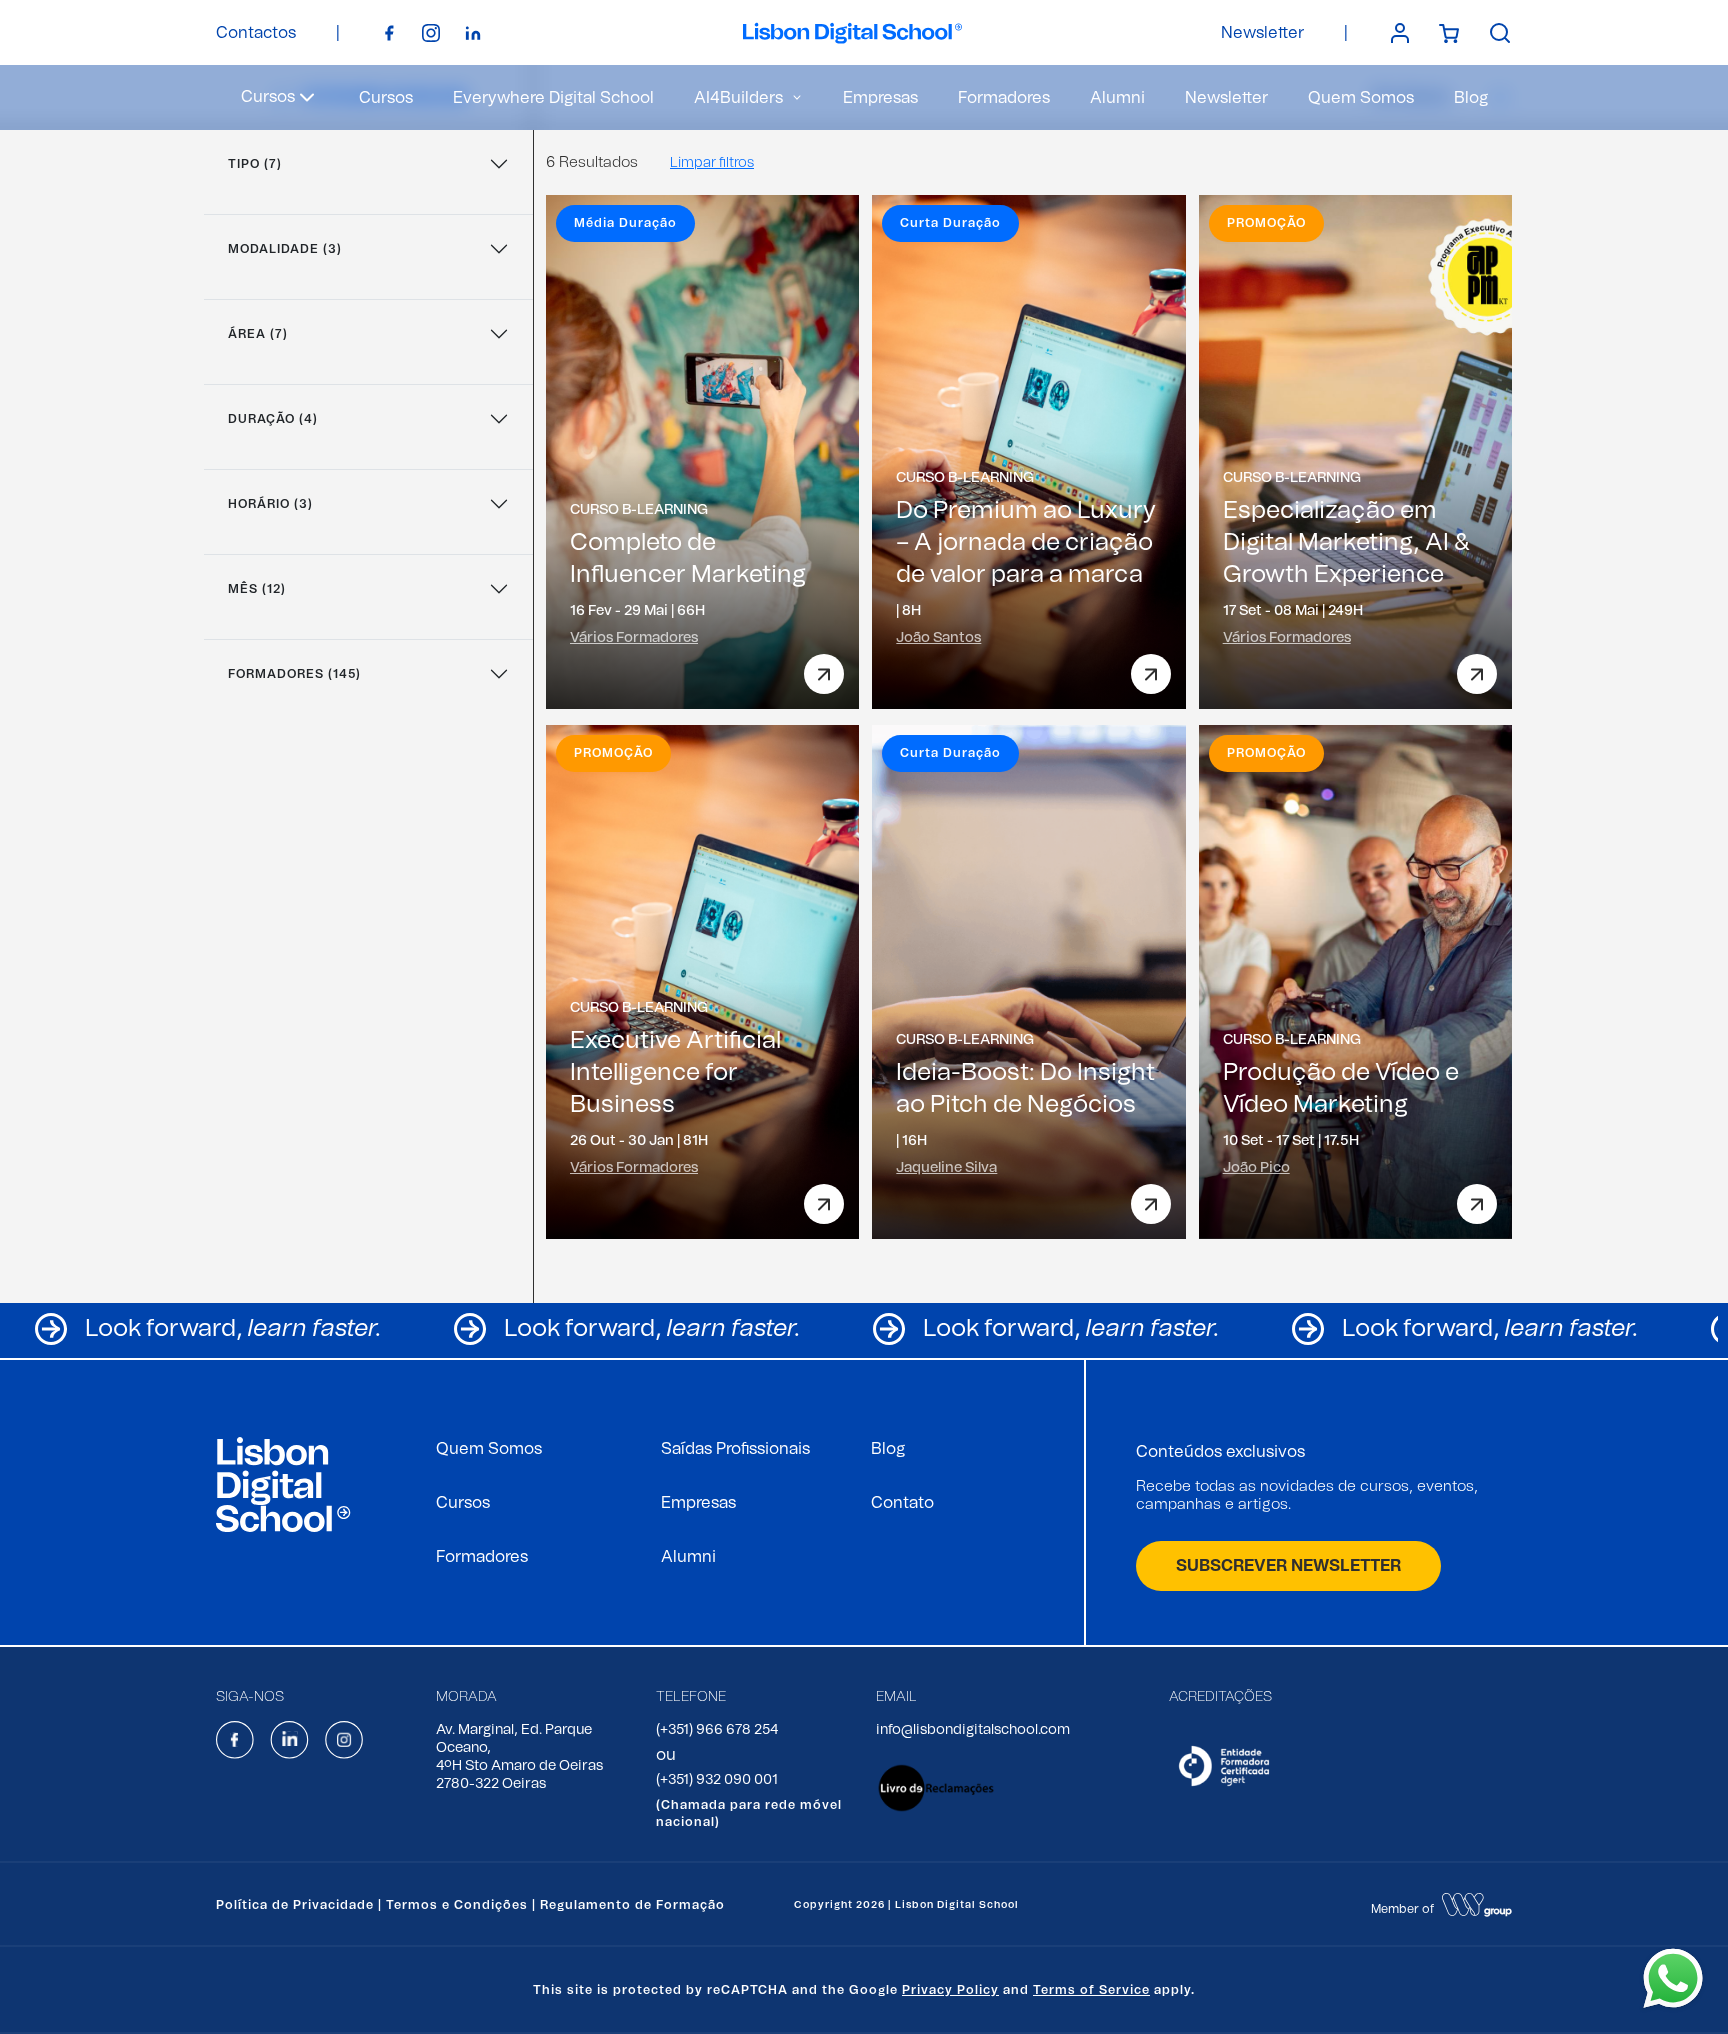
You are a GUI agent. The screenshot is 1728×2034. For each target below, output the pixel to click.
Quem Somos (1361, 98)
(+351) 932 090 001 (717, 1780)
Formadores (1004, 98)
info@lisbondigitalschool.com (973, 1730)
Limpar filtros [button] (712, 163)
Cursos (386, 98)
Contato (902, 1503)
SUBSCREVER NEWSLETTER (1288, 1566)
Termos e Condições (457, 1905)
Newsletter (1262, 33)
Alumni (1117, 98)
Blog (1471, 98)
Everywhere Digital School (553, 98)
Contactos (256, 33)
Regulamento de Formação (632, 1905)
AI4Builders (738, 98)
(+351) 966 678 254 (717, 1730)
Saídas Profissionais (735, 1449)
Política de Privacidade (295, 1905)
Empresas (880, 98)
